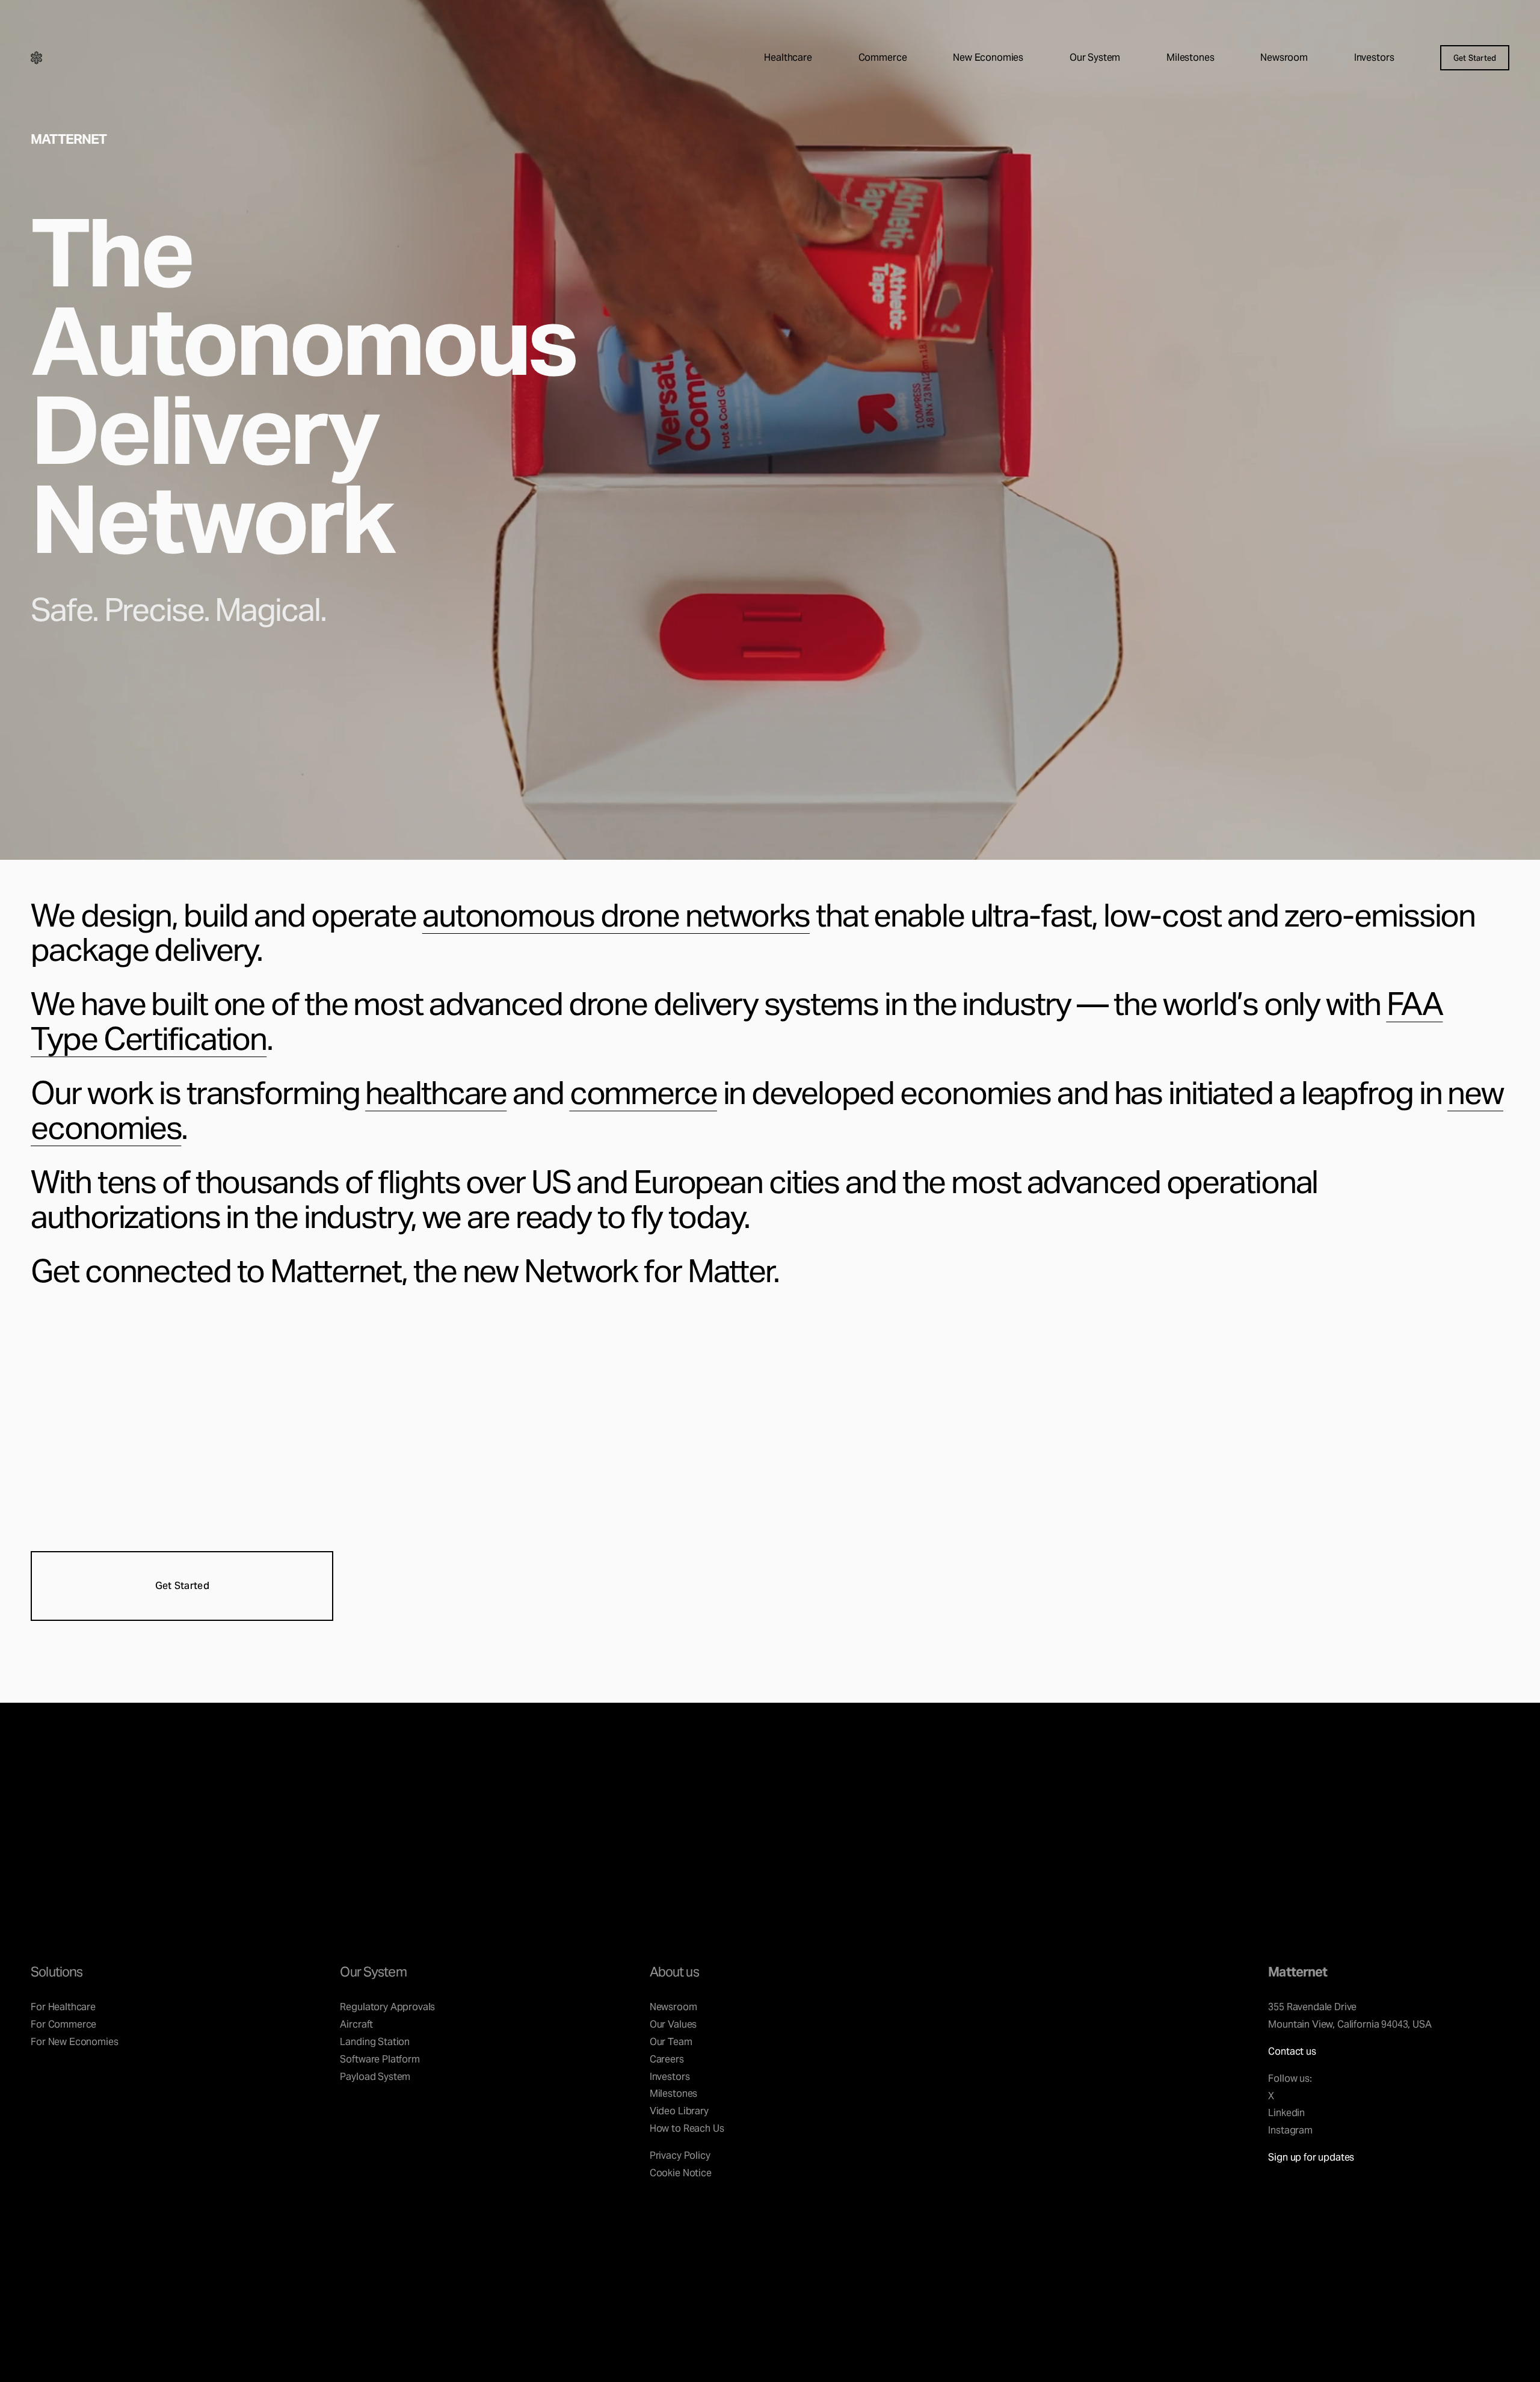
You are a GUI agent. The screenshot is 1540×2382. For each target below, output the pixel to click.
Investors (1374, 57)
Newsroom (1284, 57)
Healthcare (788, 57)
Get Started (1475, 58)
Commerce (883, 57)
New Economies (988, 57)
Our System (1095, 57)
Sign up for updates (1311, 2157)
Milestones (1190, 57)
